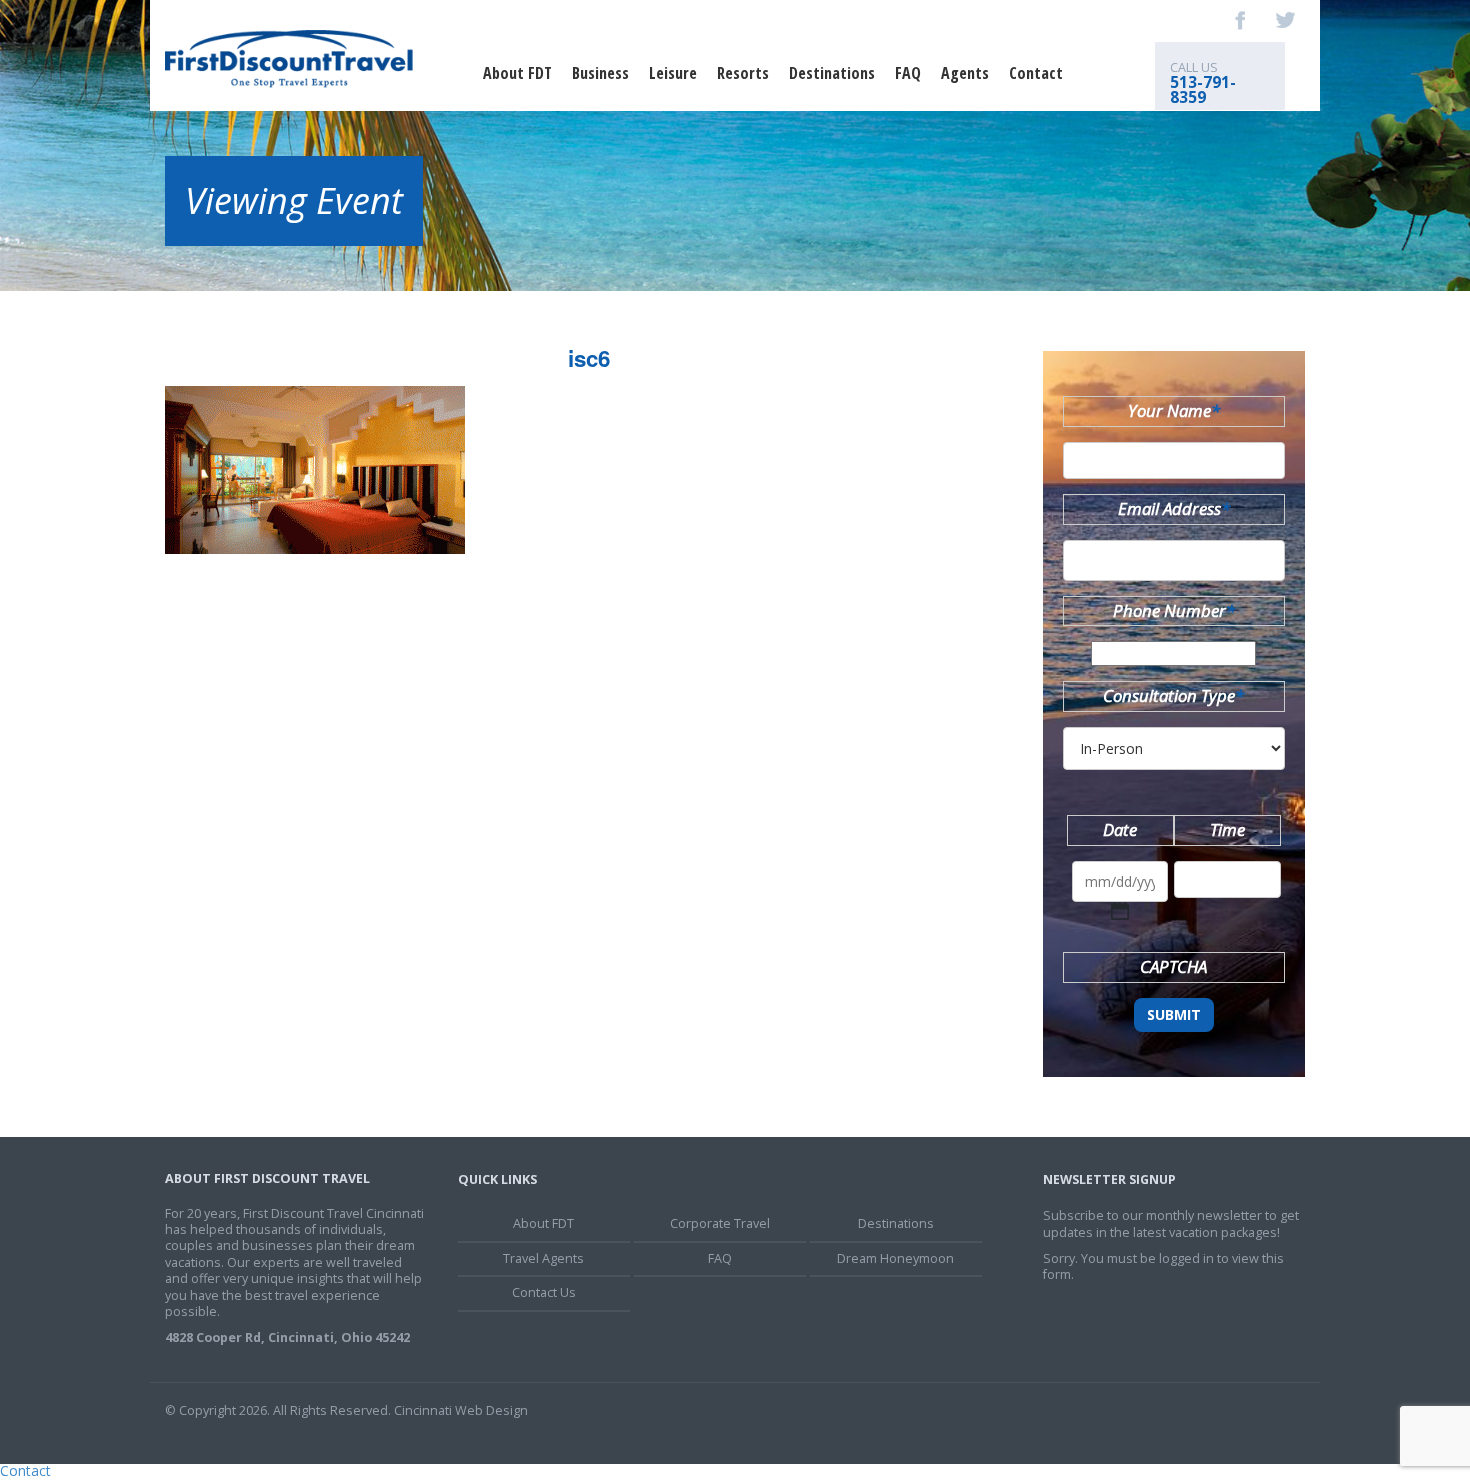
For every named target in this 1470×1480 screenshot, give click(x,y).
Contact (1036, 73)
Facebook (1241, 20)
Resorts (743, 73)
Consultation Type (1173, 695)
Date (1120, 829)
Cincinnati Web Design (461, 1410)
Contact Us (544, 1292)
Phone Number (1174, 610)
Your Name (1174, 410)
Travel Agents (543, 1258)
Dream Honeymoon (895, 1258)
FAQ (908, 73)
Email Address (1174, 508)
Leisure (673, 73)
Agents (965, 73)
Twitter (1285, 20)
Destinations (832, 73)
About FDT (517, 73)
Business (600, 73)
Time (1227, 829)
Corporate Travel (720, 1223)
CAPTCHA (1173, 966)
